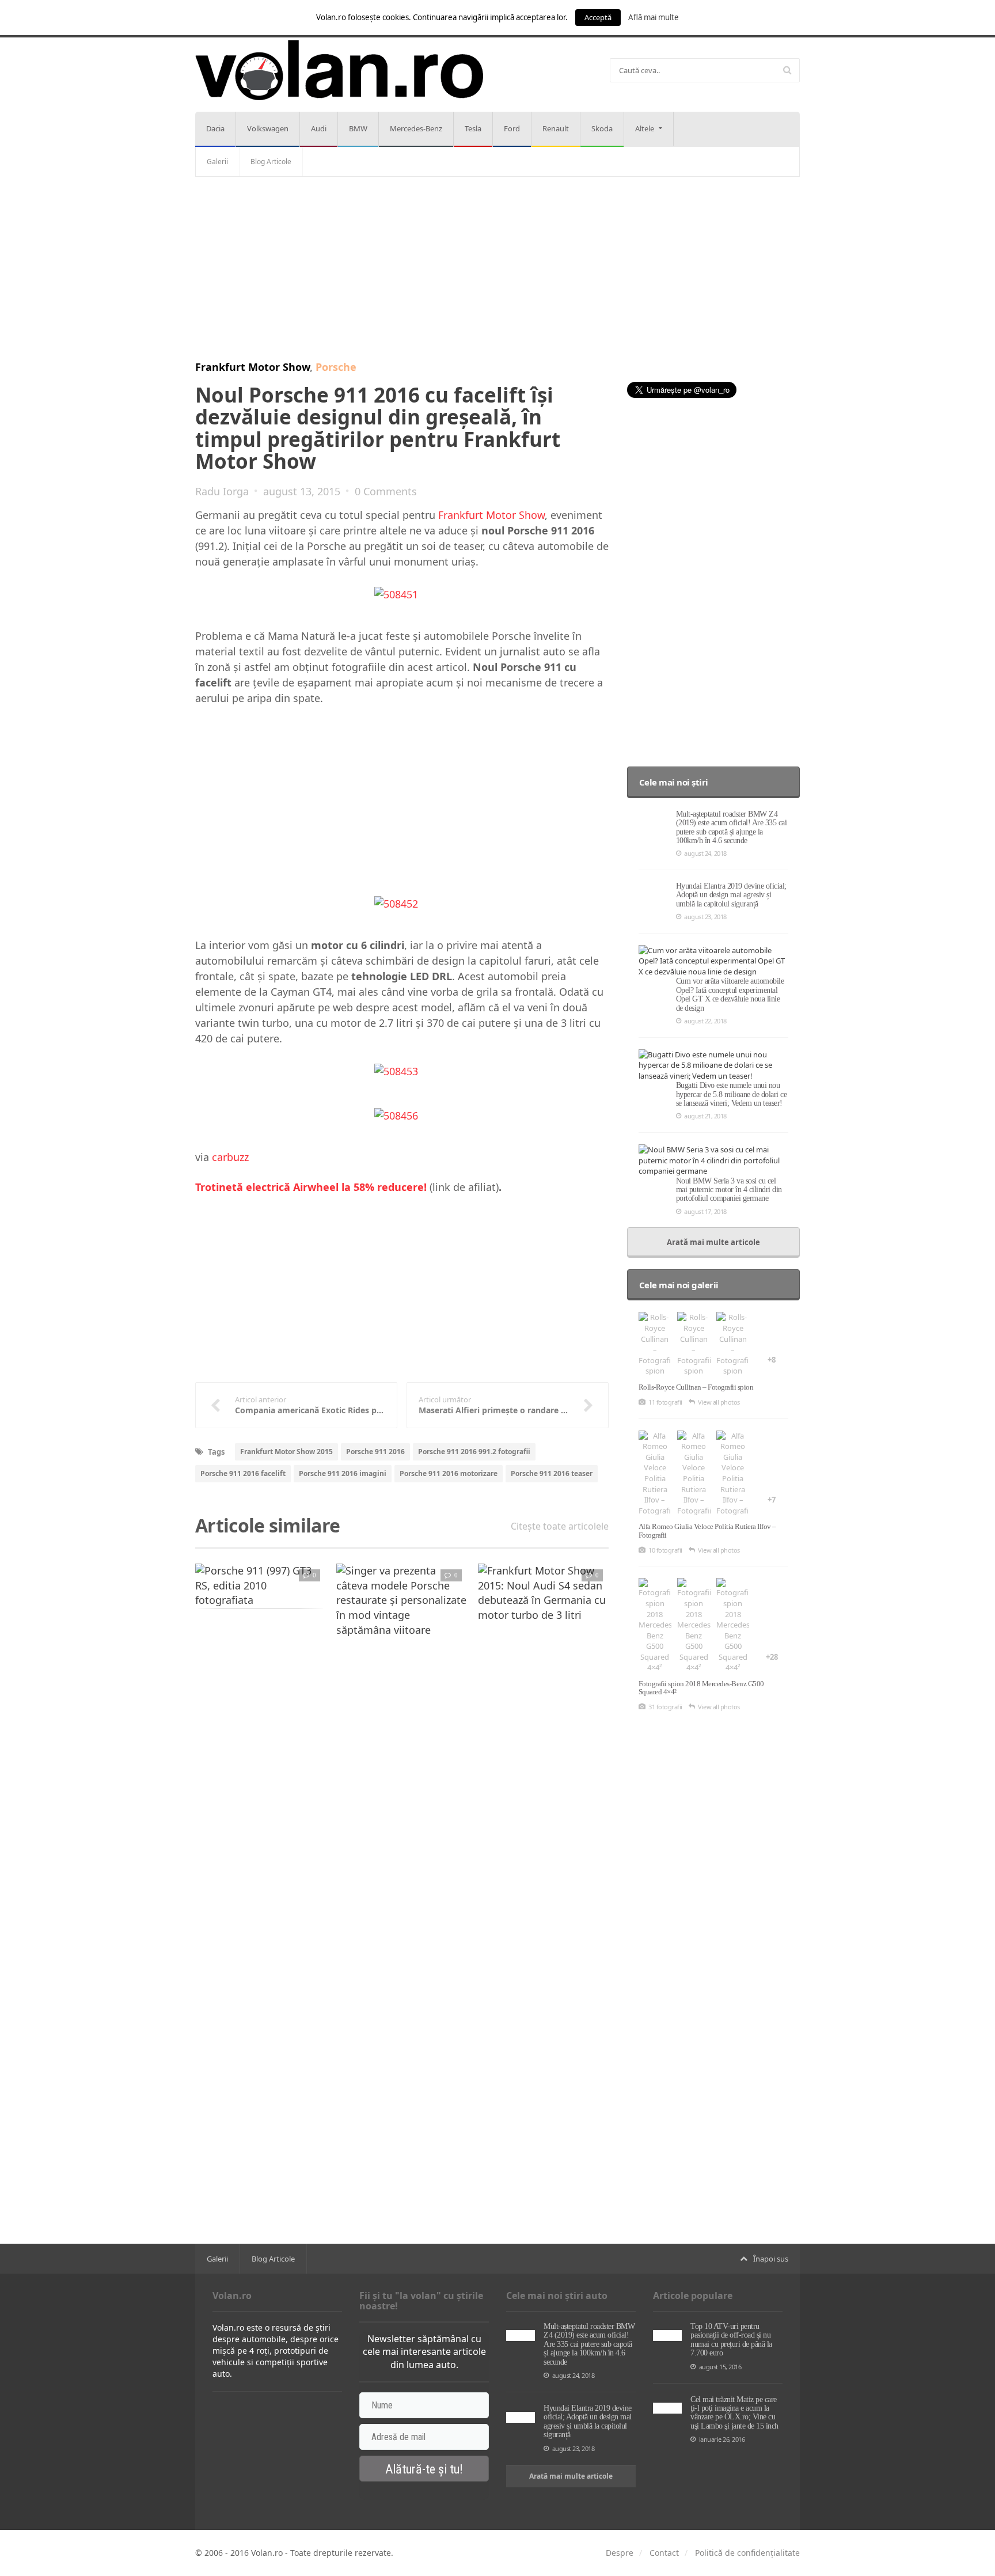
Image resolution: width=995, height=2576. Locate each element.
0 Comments (386, 491)
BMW (358, 128)
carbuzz (230, 1157)
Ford (512, 128)
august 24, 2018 (705, 853)
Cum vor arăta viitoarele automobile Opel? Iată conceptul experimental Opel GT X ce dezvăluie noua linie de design (730, 994)
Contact (664, 2553)
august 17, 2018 (705, 1211)
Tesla (473, 128)
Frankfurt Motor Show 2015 (286, 1452)
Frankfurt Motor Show (252, 367)
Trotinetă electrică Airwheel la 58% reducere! (311, 1187)
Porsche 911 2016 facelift (243, 1473)
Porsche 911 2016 (375, 1452)
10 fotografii (665, 1550)
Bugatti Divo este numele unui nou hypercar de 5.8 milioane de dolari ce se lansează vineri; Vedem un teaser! (732, 1094)
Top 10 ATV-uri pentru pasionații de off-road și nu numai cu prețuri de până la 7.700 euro (731, 2340)
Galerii (217, 162)
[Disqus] (402, 1793)
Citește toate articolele (560, 1526)
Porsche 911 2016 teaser (552, 1473)
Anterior (169, 1600)
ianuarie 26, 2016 (722, 2439)
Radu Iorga (222, 491)
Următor (635, 1600)
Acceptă (598, 17)
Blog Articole (271, 162)
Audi (319, 128)
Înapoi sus (771, 2259)
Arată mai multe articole (713, 1242)
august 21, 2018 (705, 1116)
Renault (556, 128)
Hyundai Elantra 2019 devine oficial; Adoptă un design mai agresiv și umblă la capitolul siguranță (731, 895)
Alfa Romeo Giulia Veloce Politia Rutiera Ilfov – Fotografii (707, 1530)
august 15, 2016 (720, 2367)
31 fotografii (665, 1707)
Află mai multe (654, 17)
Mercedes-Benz (416, 128)
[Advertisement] (498, 269)
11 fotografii (665, 1402)
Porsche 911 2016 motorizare (449, 1473)
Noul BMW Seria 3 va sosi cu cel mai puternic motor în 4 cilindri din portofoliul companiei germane (729, 1190)
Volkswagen (268, 128)
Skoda (602, 128)
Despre (620, 2553)
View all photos (719, 1402)
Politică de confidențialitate (747, 2553)
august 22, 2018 (705, 1021)
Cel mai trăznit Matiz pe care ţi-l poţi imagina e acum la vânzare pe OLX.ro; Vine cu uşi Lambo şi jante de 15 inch (734, 2413)
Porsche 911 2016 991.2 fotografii (474, 1452)
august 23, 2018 (705, 917)
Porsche (336, 367)
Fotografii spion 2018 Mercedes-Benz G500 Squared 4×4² (701, 1688)
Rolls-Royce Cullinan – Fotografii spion (696, 1387)
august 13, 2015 (302, 491)
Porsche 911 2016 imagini (343, 1473)
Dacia (215, 128)
